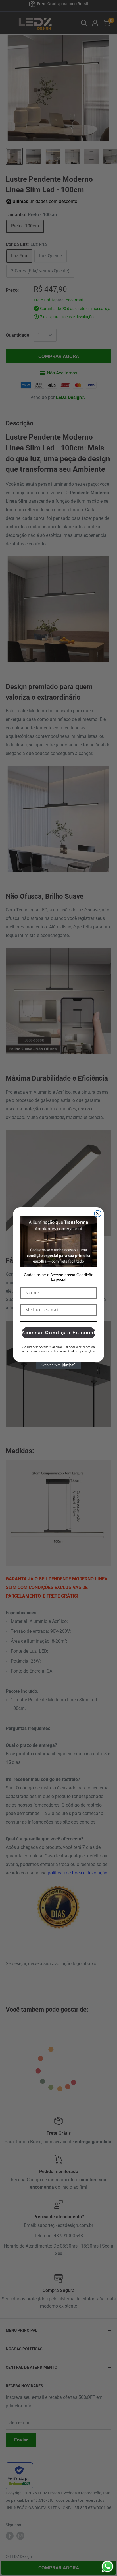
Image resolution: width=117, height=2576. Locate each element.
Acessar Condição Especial (58, 1333)
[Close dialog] (98, 1214)
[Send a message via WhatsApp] (107, 2566)
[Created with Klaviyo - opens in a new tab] (58, 1365)
